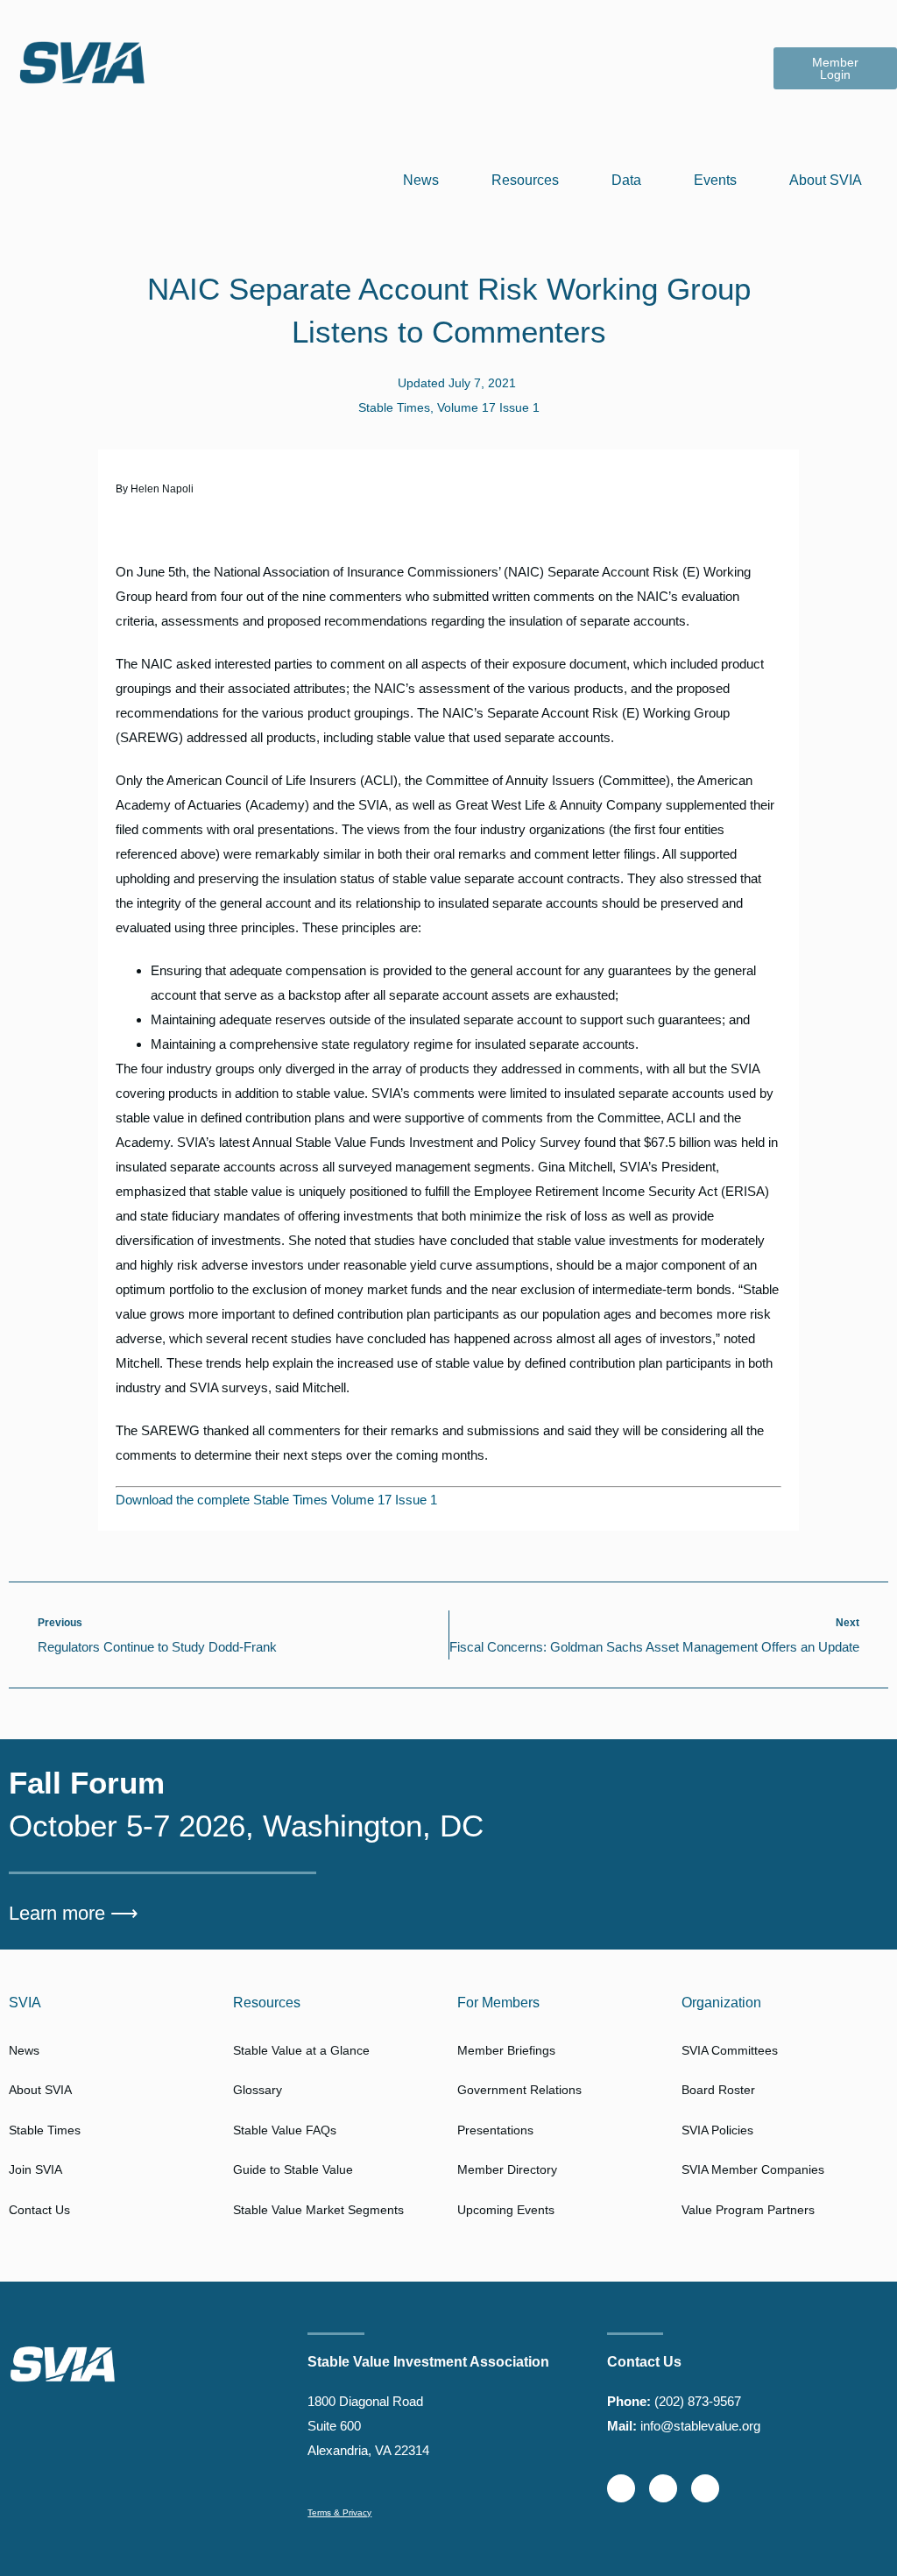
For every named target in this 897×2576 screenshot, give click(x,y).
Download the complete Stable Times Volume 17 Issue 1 (276, 1500)
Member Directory (507, 2169)
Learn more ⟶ (74, 1913)
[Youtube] (705, 2488)
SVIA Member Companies (753, 2169)
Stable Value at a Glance (301, 2050)
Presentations (495, 2130)
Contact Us (39, 2210)
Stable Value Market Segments (318, 2210)
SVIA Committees (730, 2050)
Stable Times (394, 407)
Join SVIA (35, 2169)
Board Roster (718, 2090)
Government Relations (519, 2090)
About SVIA (826, 180)
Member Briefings (506, 2050)
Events (715, 180)
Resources (525, 180)
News (421, 180)
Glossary (258, 2090)
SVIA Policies (717, 2130)
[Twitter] (621, 2488)
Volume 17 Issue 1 (488, 407)
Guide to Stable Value (293, 2169)
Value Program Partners (748, 2210)
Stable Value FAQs (285, 2130)
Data (626, 180)
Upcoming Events (506, 2210)
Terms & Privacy (339, 2512)
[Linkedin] (663, 2488)
